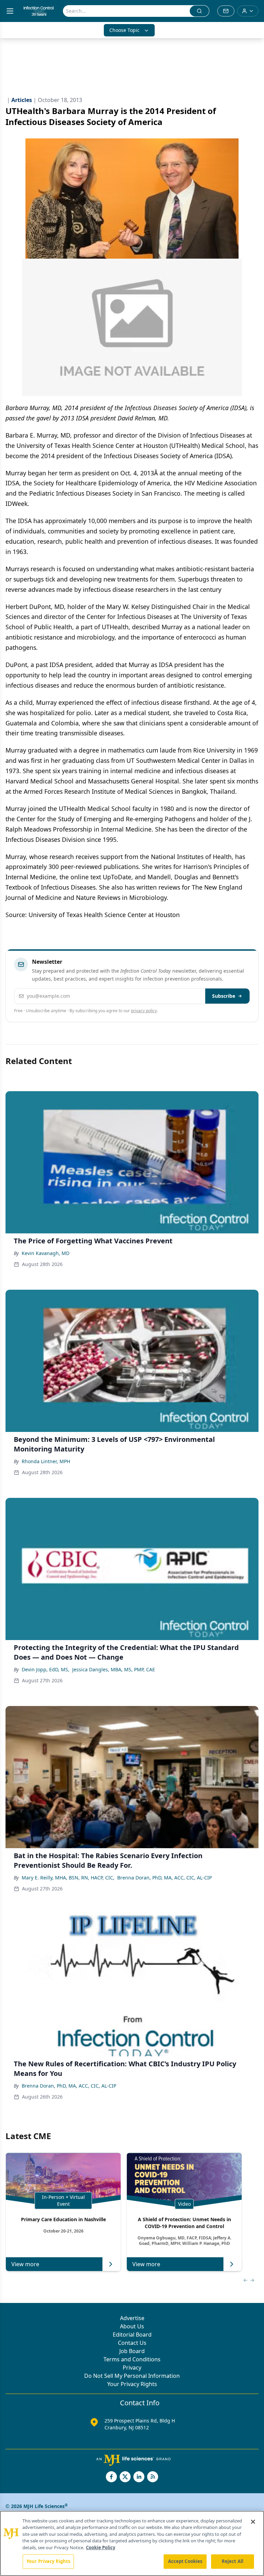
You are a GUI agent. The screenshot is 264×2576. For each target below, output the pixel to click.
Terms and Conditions (132, 2359)
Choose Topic (124, 30)
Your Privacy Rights (132, 2384)
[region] (132, 2543)
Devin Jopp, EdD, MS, (46, 1669)
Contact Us (132, 2343)
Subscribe (224, 996)
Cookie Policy (101, 2547)
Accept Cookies (185, 2561)
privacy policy (144, 1011)
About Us (132, 2326)
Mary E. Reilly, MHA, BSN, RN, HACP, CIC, (68, 1878)
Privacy (132, 2368)
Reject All (233, 2561)
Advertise (132, 2318)
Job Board (132, 2351)
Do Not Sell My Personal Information (132, 2376)
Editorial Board (132, 2335)
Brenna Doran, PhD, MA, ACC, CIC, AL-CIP (164, 1878)
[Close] (253, 2522)
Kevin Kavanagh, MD (46, 1253)
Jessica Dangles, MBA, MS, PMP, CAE (114, 1669)
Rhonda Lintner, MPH (46, 1461)
